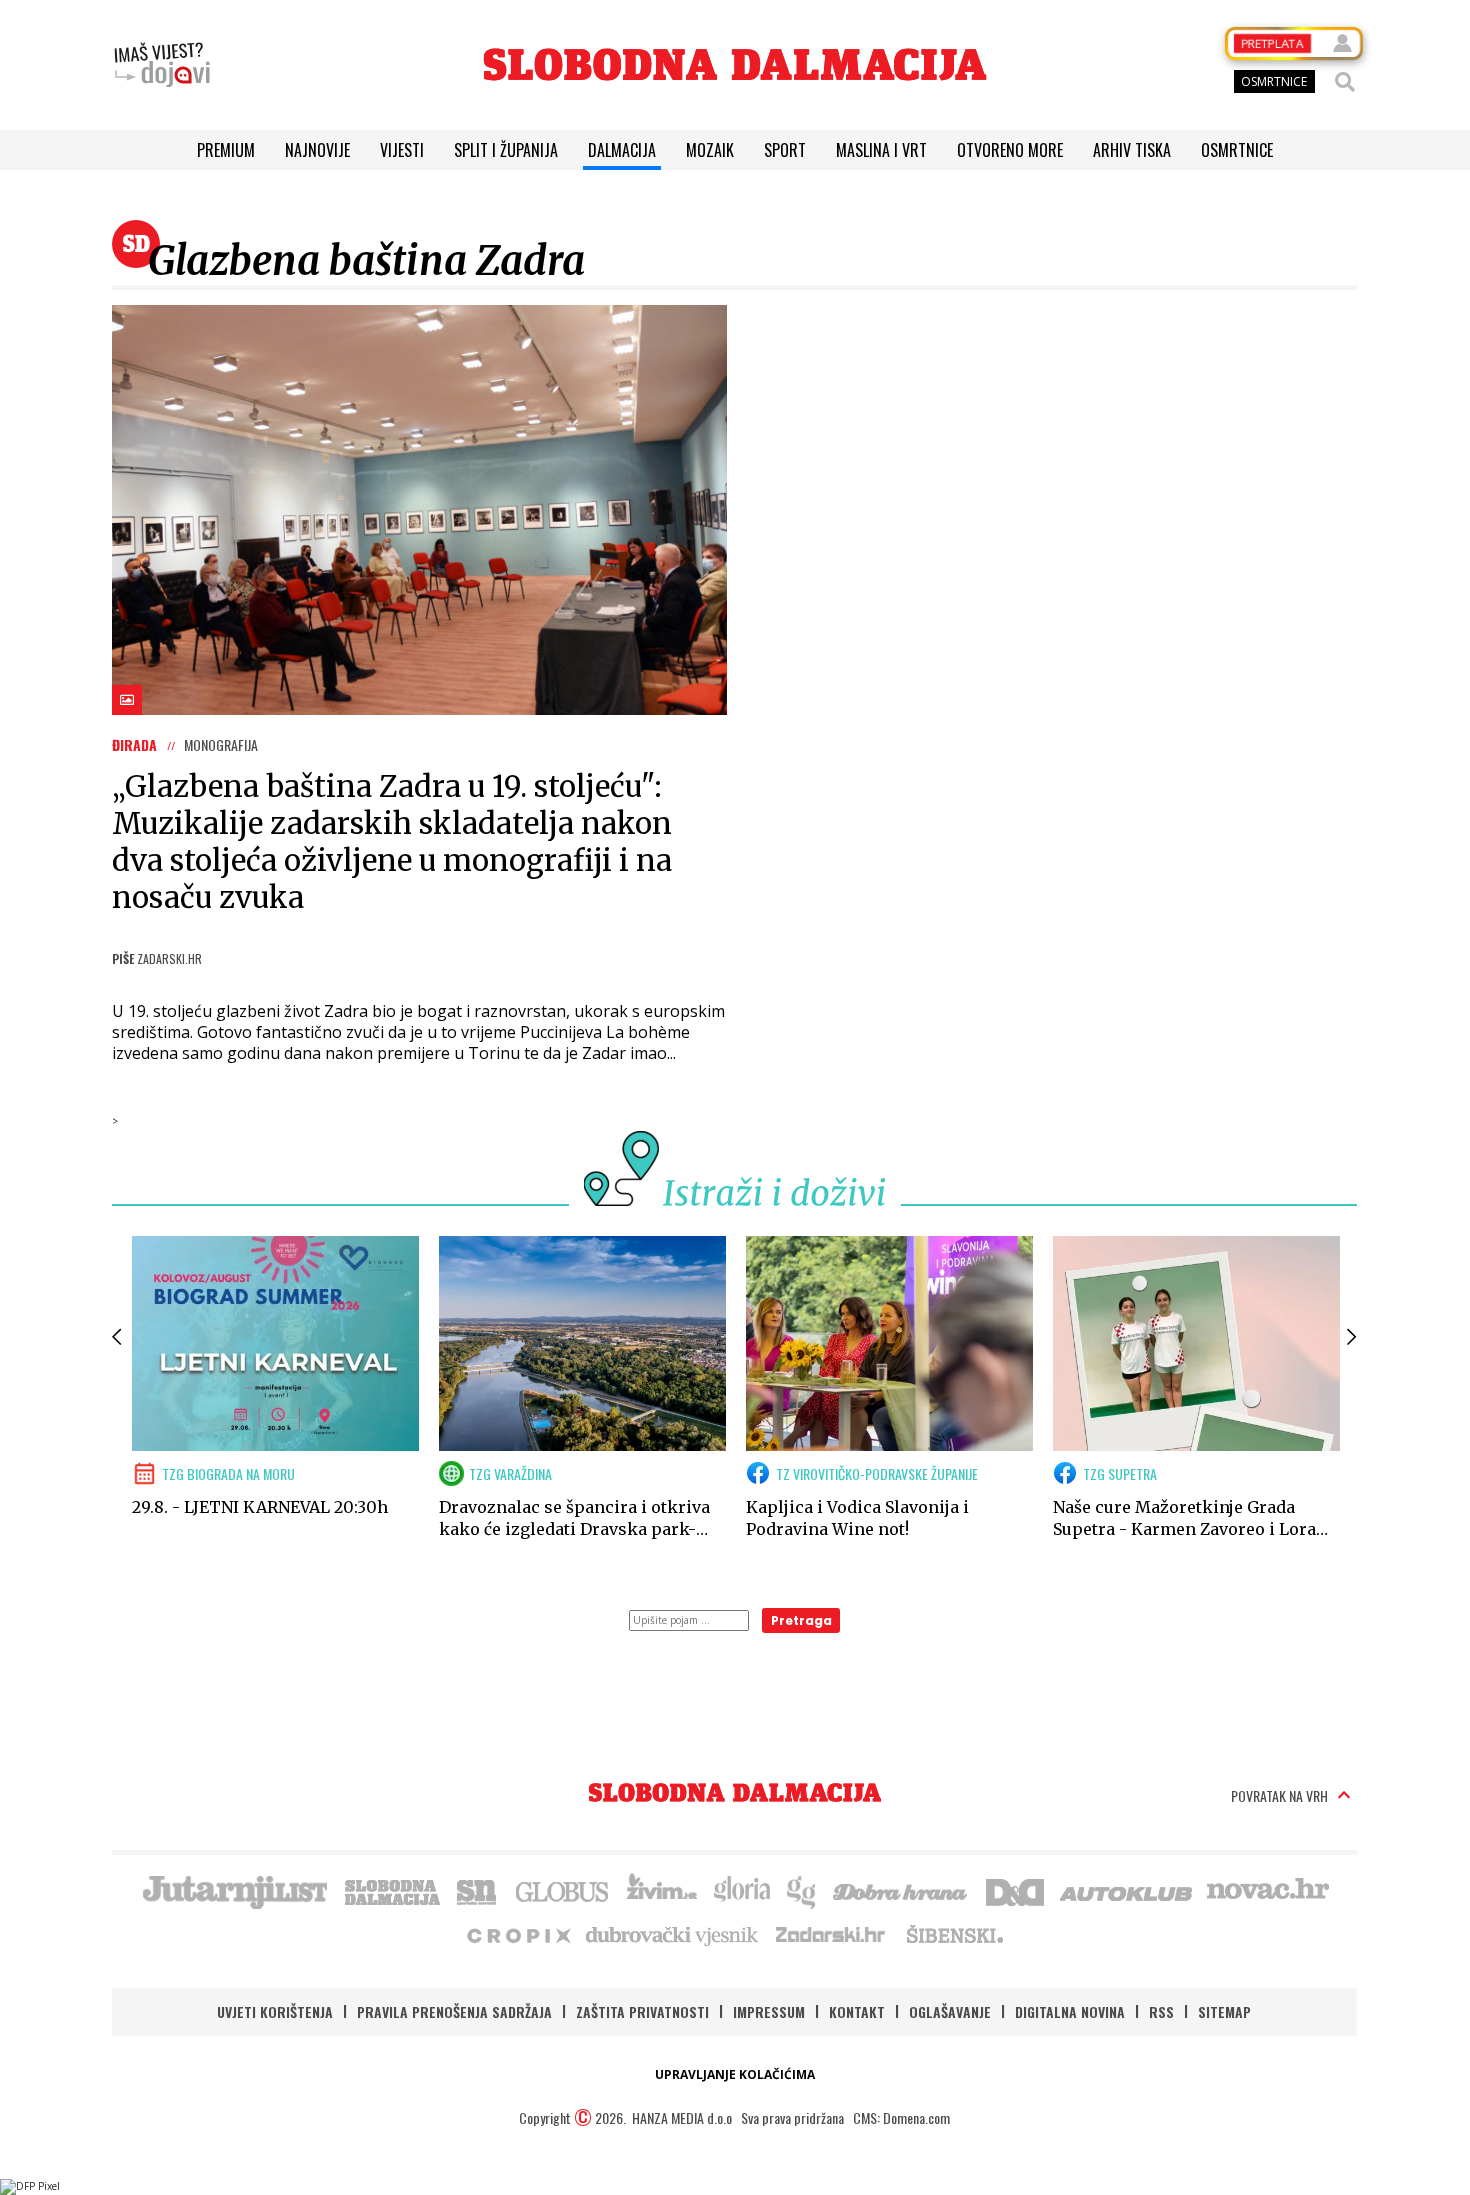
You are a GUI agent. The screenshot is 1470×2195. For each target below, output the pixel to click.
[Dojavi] (162, 65)
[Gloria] (741, 1890)
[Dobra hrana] (901, 1890)
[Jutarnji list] (234, 1890)
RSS (1161, 2011)
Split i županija (506, 150)
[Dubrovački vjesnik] (673, 1934)
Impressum (769, 2011)
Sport (785, 150)
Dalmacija (622, 150)
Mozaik (710, 150)
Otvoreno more (1010, 150)
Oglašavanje (950, 2011)
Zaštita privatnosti (642, 2011)
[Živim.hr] (662, 1890)
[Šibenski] (954, 1934)
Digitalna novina (1070, 2011)
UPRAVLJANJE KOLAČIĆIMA (735, 2074)
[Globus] (563, 1890)
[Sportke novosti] (477, 1890)
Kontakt (857, 2011)
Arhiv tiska (1132, 150)
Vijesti (402, 150)
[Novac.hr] (1268, 1890)
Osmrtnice (1237, 150)
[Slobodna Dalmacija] (735, 64)
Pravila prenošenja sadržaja (454, 2011)
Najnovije (317, 150)
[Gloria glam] (802, 1890)
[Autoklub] (1127, 1890)
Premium (226, 150)
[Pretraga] (1345, 82)
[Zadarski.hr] (831, 1934)
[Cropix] (517, 1934)
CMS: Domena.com (901, 2117)
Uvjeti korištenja (275, 2011)
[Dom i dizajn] (1015, 1890)
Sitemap (1224, 2011)
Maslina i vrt (881, 150)
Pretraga (801, 1620)
